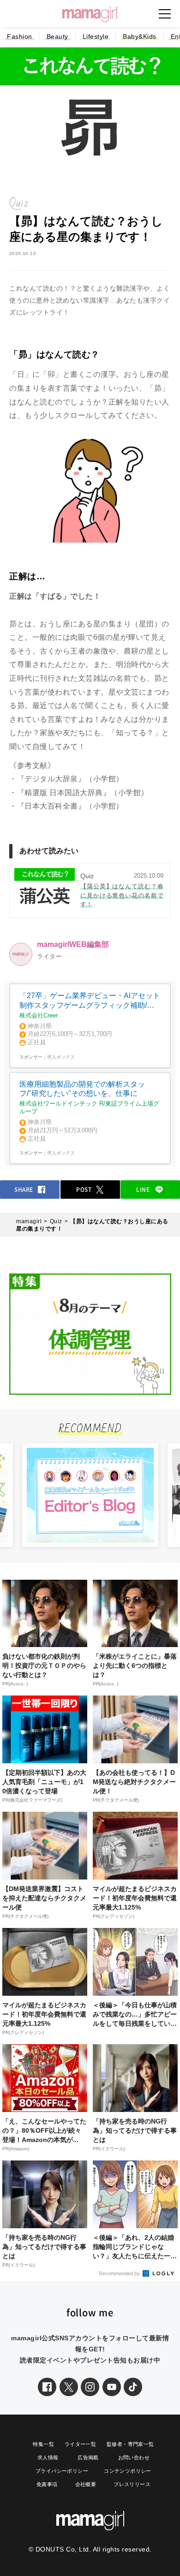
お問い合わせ (134, 2457)
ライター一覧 (80, 2444)
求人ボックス (61, 1057)
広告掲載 (88, 2457)
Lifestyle (96, 36)
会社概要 (86, 2484)
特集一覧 (43, 2444)
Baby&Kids (140, 36)
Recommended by (120, 2273)
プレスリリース (132, 2484)
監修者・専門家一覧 (130, 2444)
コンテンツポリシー (128, 2471)
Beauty (57, 36)
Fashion (20, 36)
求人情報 (48, 2457)
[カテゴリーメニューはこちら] (165, 14)
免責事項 (47, 2484)
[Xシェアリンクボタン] (69, 2387)
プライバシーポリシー (62, 2471)
